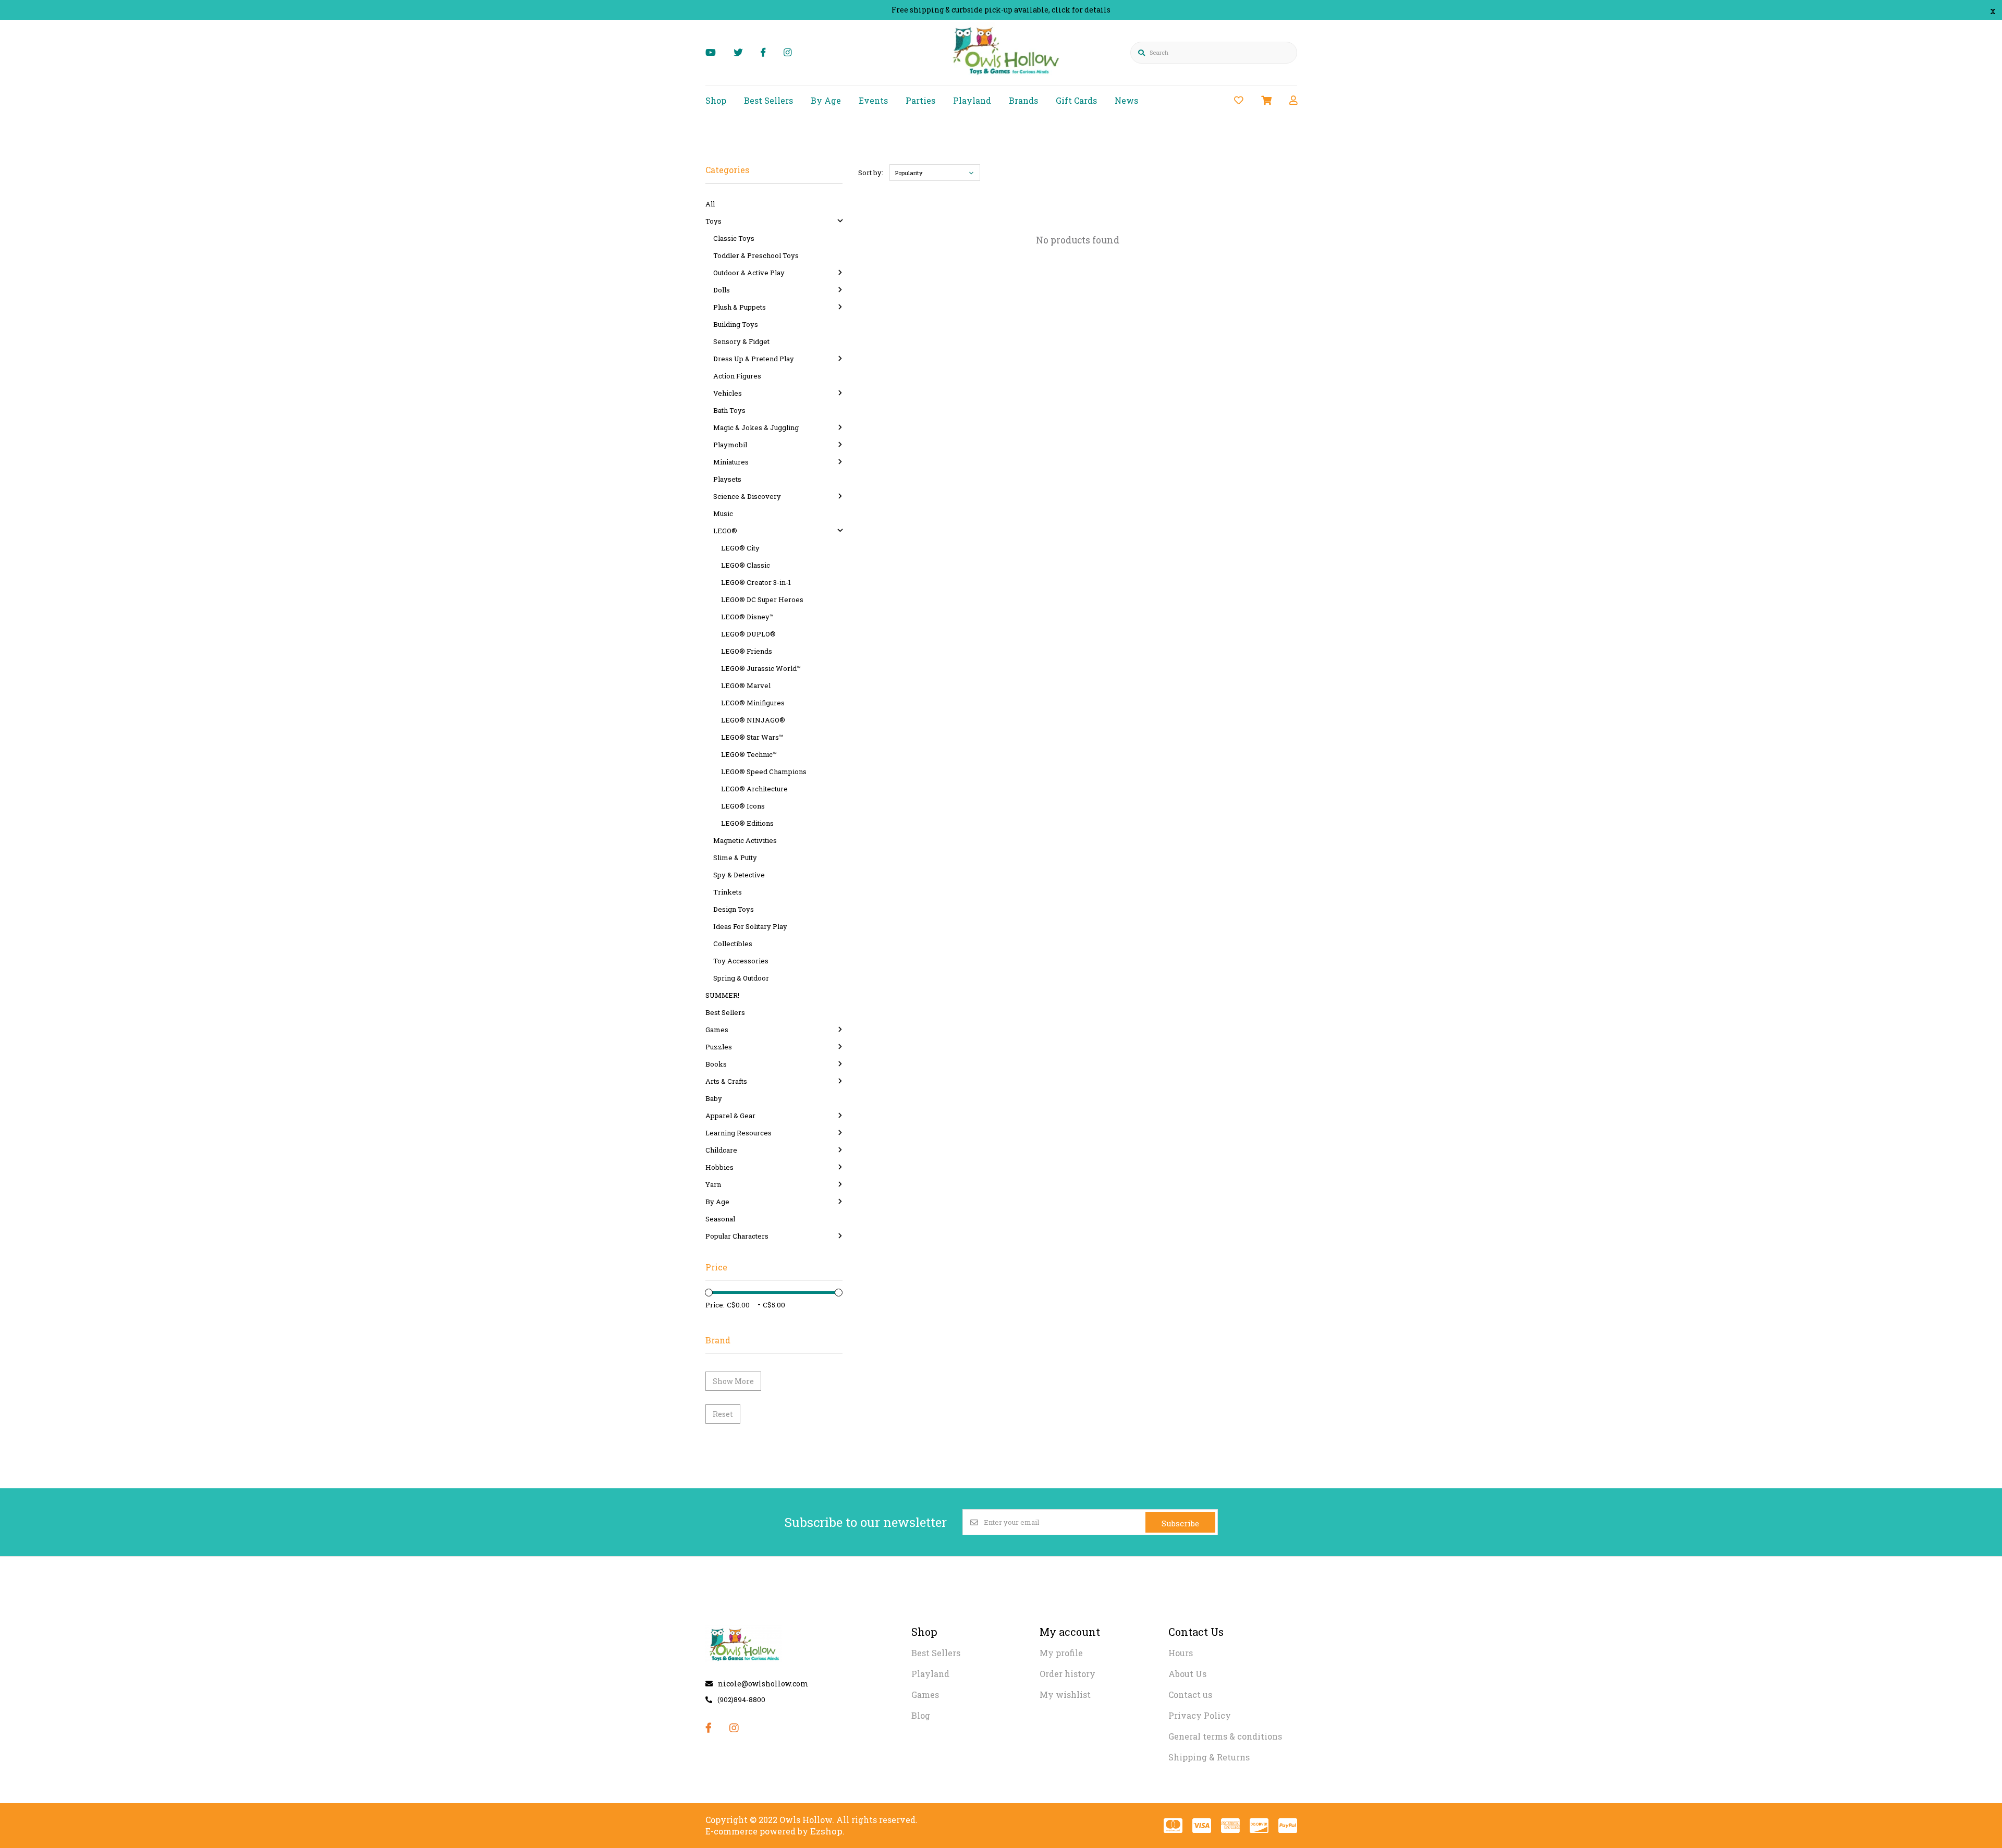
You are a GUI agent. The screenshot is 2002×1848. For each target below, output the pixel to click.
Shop (716, 100)
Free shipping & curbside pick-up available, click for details (1001, 10)
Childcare (721, 1150)
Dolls (722, 290)
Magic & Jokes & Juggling (756, 427)
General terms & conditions (1225, 1736)
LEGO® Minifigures (753, 703)
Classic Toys (734, 238)
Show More (733, 1381)
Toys (713, 221)
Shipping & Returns (1209, 1757)
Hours (1181, 1653)
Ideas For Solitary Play (750, 926)
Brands (1023, 100)
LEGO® (725, 531)
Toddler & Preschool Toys (756, 255)
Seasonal (720, 1219)
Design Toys (734, 909)
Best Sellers (768, 100)
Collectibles (733, 944)
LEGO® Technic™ (749, 754)
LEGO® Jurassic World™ (761, 668)
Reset (723, 1414)
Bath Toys (729, 410)
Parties (920, 100)
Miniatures (731, 462)
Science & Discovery (747, 496)
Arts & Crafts (726, 1081)
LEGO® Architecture (754, 789)
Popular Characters (737, 1236)
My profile (1061, 1653)
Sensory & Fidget (741, 341)
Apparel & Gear (730, 1116)
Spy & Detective (739, 875)
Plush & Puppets (740, 307)
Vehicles (728, 393)
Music (723, 513)
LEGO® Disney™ (747, 617)
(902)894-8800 (741, 1699)
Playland (972, 100)
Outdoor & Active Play (749, 273)
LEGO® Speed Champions (764, 772)
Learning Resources (738, 1133)
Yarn (713, 1184)
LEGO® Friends (747, 651)
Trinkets (728, 892)
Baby (714, 1098)
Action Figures (737, 376)
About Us (1187, 1674)
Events (873, 100)
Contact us (1190, 1694)
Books (716, 1064)
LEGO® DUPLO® (748, 634)
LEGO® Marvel (746, 686)
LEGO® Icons (743, 806)
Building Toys (736, 324)
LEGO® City (740, 548)
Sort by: (871, 173)
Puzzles (719, 1047)
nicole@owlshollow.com (763, 1684)
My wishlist (1065, 1694)
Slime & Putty (735, 858)
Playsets (727, 479)
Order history (1067, 1674)
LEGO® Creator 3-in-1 (756, 582)
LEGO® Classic (746, 565)
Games (717, 1030)
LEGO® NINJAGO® (753, 720)
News (1126, 100)
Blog (921, 1715)
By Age (826, 100)
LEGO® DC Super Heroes (762, 599)
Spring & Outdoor (741, 978)
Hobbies (719, 1167)
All (710, 204)
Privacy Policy (1200, 1715)
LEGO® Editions (747, 823)
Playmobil (730, 445)
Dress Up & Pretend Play (754, 359)
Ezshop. (827, 1831)
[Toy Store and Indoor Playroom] (1008, 76)
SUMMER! (722, 995)
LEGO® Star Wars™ (752, 737)
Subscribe (1180, 1523)
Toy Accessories (741, 961)
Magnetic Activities (745, 840)
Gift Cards (1076, 100)
